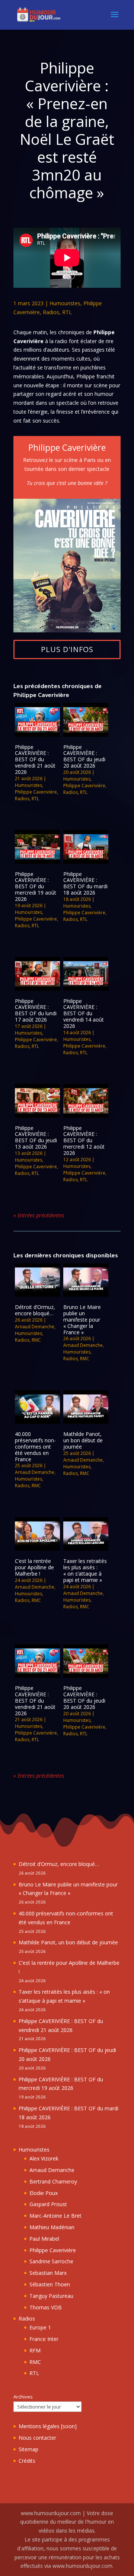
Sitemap (28, 2449)
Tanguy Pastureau (51, 2296)
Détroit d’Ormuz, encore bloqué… (35, 1310)
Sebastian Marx (48, 2273)
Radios (51, 312)
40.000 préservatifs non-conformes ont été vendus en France (35, 1446)
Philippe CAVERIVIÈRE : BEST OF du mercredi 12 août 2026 (84, 1140)
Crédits (27, 2461)
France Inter (44, 2339)
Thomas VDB (46, 2307)
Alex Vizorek (44, 2158)
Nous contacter (37, 2438)
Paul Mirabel (44, 2239)
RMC (36, 1340)
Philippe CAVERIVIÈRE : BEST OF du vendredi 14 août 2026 (84, 1013)
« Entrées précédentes (39, 1215)
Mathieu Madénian (52, 2227)
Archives (23, 2397)
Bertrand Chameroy (53, 2181)
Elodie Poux (44, 2193)
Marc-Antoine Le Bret (55, 2216)
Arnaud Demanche (35, 1327)
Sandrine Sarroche (51, 2261)
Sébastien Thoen (50, 2284)
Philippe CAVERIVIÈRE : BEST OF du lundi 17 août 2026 (36, 1010)
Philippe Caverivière (36, 792)
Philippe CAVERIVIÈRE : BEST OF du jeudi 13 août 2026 (36, 1137)
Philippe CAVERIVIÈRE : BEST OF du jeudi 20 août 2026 (84, 756)
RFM (35, 2350)
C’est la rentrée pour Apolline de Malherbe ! (34, 1567)
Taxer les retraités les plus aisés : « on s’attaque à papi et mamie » (85, 1570)
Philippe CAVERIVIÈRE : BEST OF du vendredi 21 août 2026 (35, 759)
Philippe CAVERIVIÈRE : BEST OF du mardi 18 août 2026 (85, 883)
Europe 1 (40, 2327)
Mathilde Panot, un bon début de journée (83, 1440)
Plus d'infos (67, 649)
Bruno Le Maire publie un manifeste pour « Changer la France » (82, 1319)
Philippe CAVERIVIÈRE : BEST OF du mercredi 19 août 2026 (36, 886)
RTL (67, 312)
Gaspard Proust (48, 2204)
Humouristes (65, 303)
